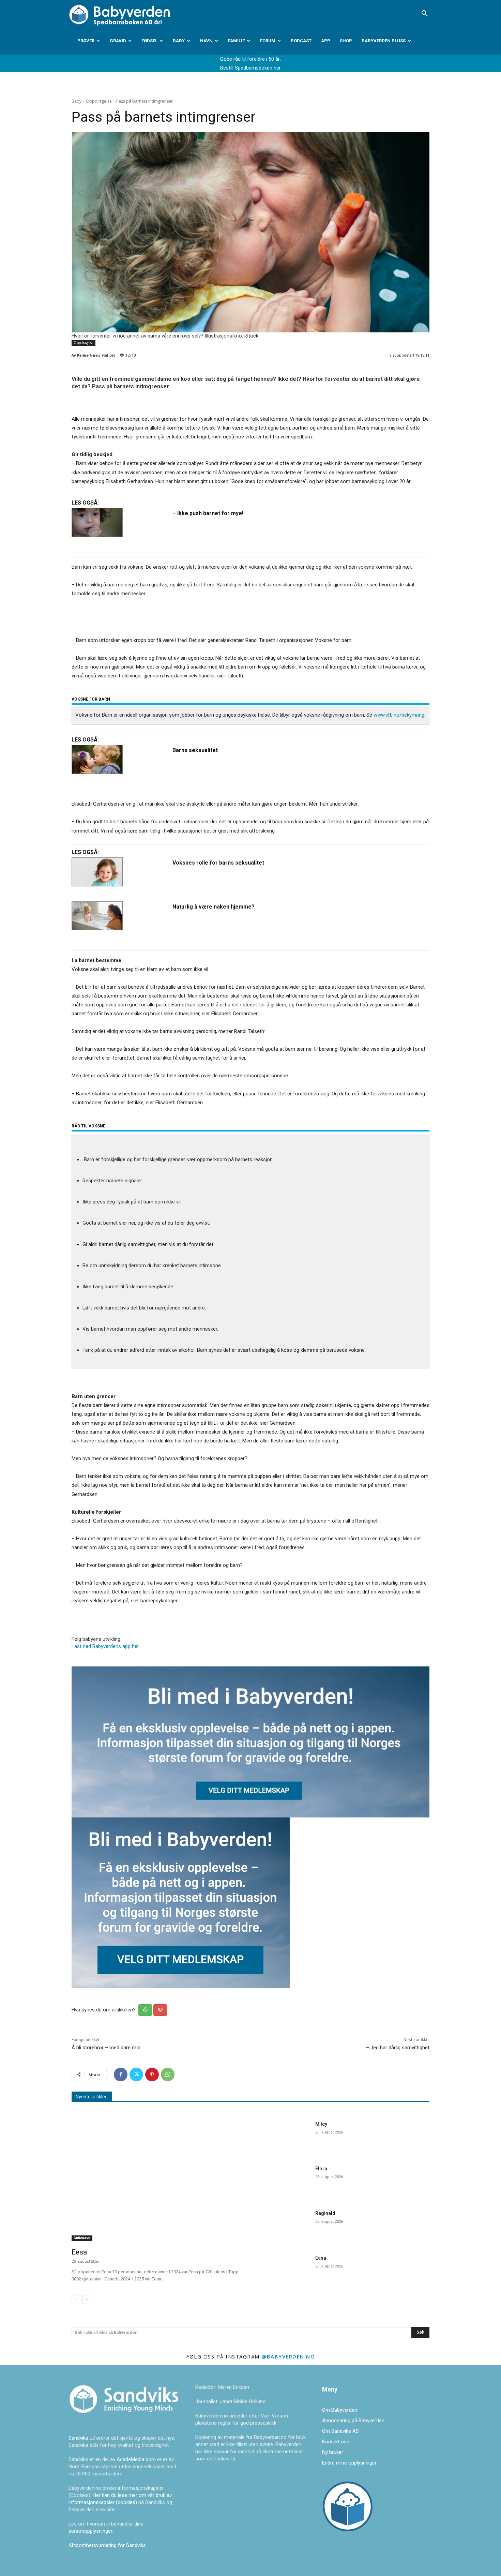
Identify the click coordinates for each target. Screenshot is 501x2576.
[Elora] (284, 2181)
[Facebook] (121, 2075)
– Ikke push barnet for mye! (208, 513)
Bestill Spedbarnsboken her (250, 68)
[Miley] (284, 2136)
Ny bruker (333, 2452)
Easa (321, 2258)
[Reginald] (284, 2225)
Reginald (325, 2213)
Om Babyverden (340, 2410)
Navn (206, 41)
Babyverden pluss (384, 41)
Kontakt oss (336, 2442)
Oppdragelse (99, 101)
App (326, 41)
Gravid (118, 41)
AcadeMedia (131, 2459)
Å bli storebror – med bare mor (106, 2048)
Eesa (79, 2252)
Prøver (86, 41)
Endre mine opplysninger (349, 2463)
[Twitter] (136, 2075)
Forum (268, 41)
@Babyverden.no (288, 2356)
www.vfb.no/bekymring (399, 715)
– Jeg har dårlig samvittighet (398, 2048)
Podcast (301, 41)
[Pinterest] (152, 2075)
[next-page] (87, 2300)
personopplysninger (90, 2531)
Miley (321, 2124)
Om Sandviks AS (340, 2431)
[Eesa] (157, 2180)
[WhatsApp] (168, 2075)
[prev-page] (76, 2300)
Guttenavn (82, 2238)
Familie (236, 41)
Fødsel (149, 41)
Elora (321, 2169)
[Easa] (284, 2270)
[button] (424, 14)
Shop (346, 41)
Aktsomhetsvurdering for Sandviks (107, 2545)
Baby (179, 41)
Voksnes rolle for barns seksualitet (218, 863)
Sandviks (78, 2438)
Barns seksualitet (195, 750)
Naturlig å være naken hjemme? (214, 907)
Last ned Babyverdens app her (105, 1646)
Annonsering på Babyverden (353, 2421)
